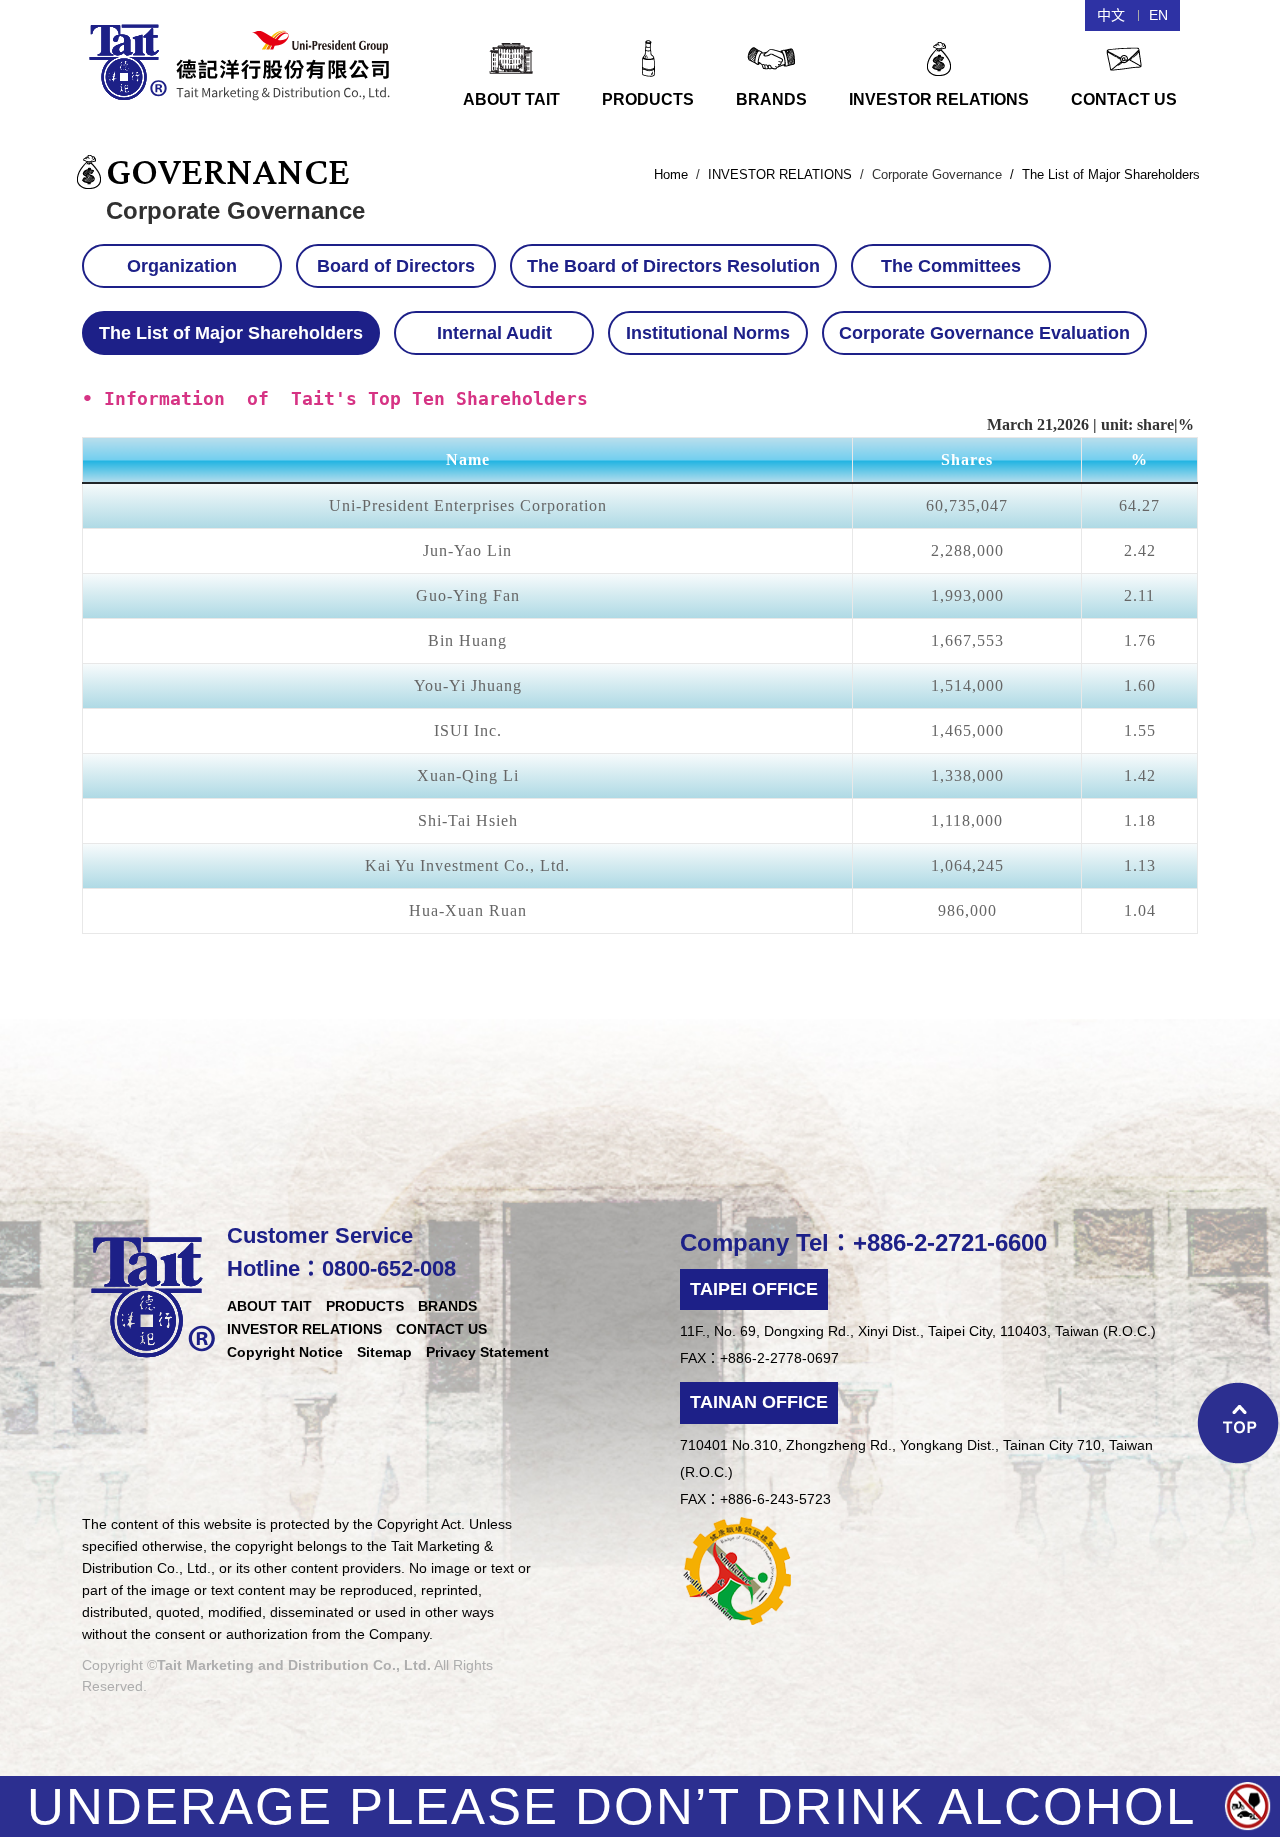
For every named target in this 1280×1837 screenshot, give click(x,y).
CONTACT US (441, 1329)
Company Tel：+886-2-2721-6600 (863, 1242)
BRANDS (447, 1306)
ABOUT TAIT (269, 1306)
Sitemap (384, 1352)
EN (1158, 15)
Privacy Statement (487, 1352)
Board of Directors (396, 266)
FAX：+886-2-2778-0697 (759, 1358)
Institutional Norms (708, 333)
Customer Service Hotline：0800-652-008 (341, 1252)
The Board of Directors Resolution (673, 266)
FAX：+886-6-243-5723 (755, 1499)
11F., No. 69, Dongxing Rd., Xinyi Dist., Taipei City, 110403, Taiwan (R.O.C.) (918, 1331)
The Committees (951, 266)
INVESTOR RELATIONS (780, 174)
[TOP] (1238, 1425)
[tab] (187, 266)
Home (671, 174)
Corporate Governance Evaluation (984, 333)
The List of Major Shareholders (231, 333)
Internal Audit (494, 333)
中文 (1111, 15)
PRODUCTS (365, 1306)
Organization (182, 266)
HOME (241, 59)
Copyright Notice (285, 1352)
